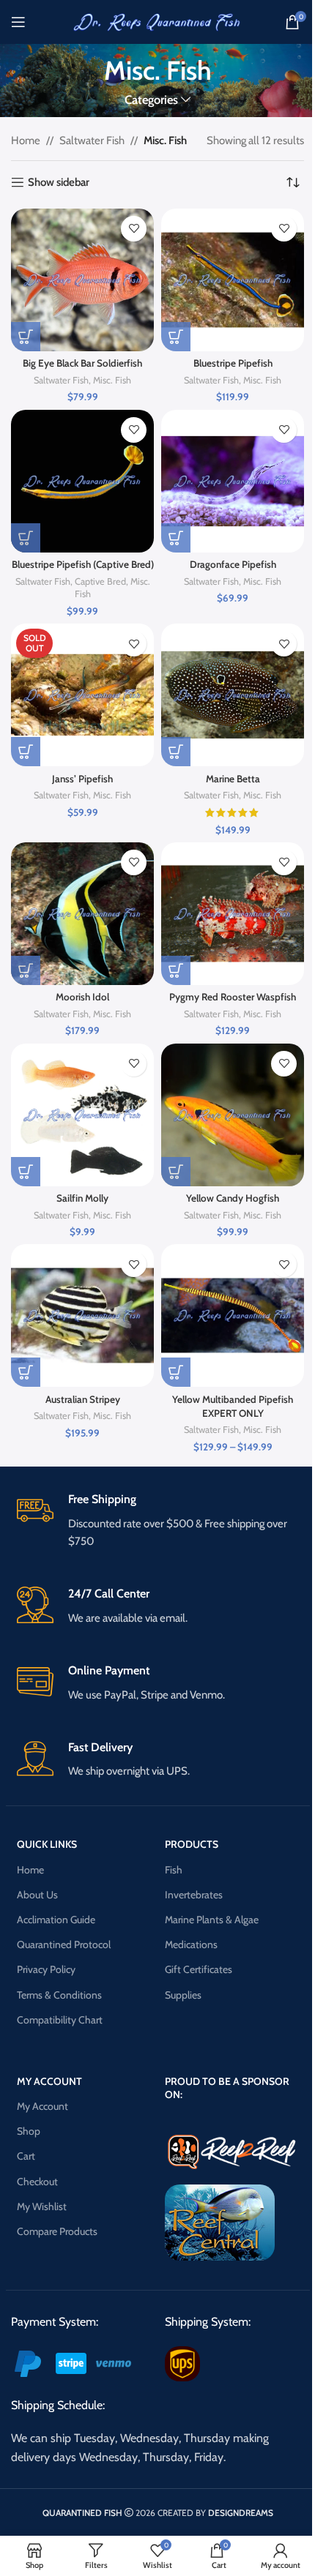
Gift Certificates (199, 1969)
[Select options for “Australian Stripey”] (26, 1372)
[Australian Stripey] (82, 1315)
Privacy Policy (46, 1969)
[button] (26, 1172)
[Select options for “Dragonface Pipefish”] (176, 538)
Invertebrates (194, 1895)
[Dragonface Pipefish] (233, 481)
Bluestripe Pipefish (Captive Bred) (83, 564)
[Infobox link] (158, 1521)
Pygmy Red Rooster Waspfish (233, 997)
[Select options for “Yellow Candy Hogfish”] (176, 1172)
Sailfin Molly (82, 1198)
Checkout (37, 2182)
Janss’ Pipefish (82, 779)
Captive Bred (100, 581)
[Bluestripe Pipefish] (233, 280)
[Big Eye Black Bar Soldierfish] (82, 280)
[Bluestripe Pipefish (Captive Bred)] (82, 481)
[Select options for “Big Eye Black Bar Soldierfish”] (26, 337)
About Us (37, 1895)
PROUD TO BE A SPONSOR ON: (227, 2088)
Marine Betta (233, 779)
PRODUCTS (192, 1844)
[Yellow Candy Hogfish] (233, 1115)
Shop (29, 2131)
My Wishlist (42, 2206)
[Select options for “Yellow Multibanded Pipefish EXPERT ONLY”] (176, 1372)
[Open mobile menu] (18, 22)
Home (26, 141)
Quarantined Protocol (64, 1944)
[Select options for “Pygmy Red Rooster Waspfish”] (176, 970)
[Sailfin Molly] (82, 1115)
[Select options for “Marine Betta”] (176, 752)
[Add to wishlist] (134, 229)
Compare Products (57, 2231)
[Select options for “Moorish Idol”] (26, 970)
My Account (42, 2106)
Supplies (183, 1995)
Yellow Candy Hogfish (233, 1198)
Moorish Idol (82, 997)
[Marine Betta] (233, 695)
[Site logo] (157, 21)
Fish (174, 1870)
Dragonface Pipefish (233, 564)
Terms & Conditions (59, 1995)
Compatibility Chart (60, 2020)
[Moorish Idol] (82, 914)
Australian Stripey (83, 1399)
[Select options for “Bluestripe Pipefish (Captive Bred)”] (26, 538)
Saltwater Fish (92, 141)
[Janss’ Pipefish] (82, 695)
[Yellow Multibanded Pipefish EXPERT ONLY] (233, 1315)
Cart (26, 2156)
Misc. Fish (112, 380)
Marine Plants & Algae (212, 1920)
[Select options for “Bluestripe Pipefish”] (176, 337)
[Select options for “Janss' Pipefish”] (26, 752)
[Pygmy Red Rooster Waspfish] (233, 914)
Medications (191, 1944)
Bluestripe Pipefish (233, 363)
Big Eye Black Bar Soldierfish (82, 363)
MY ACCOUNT (49, 2081)
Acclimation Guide (56, 1920)
